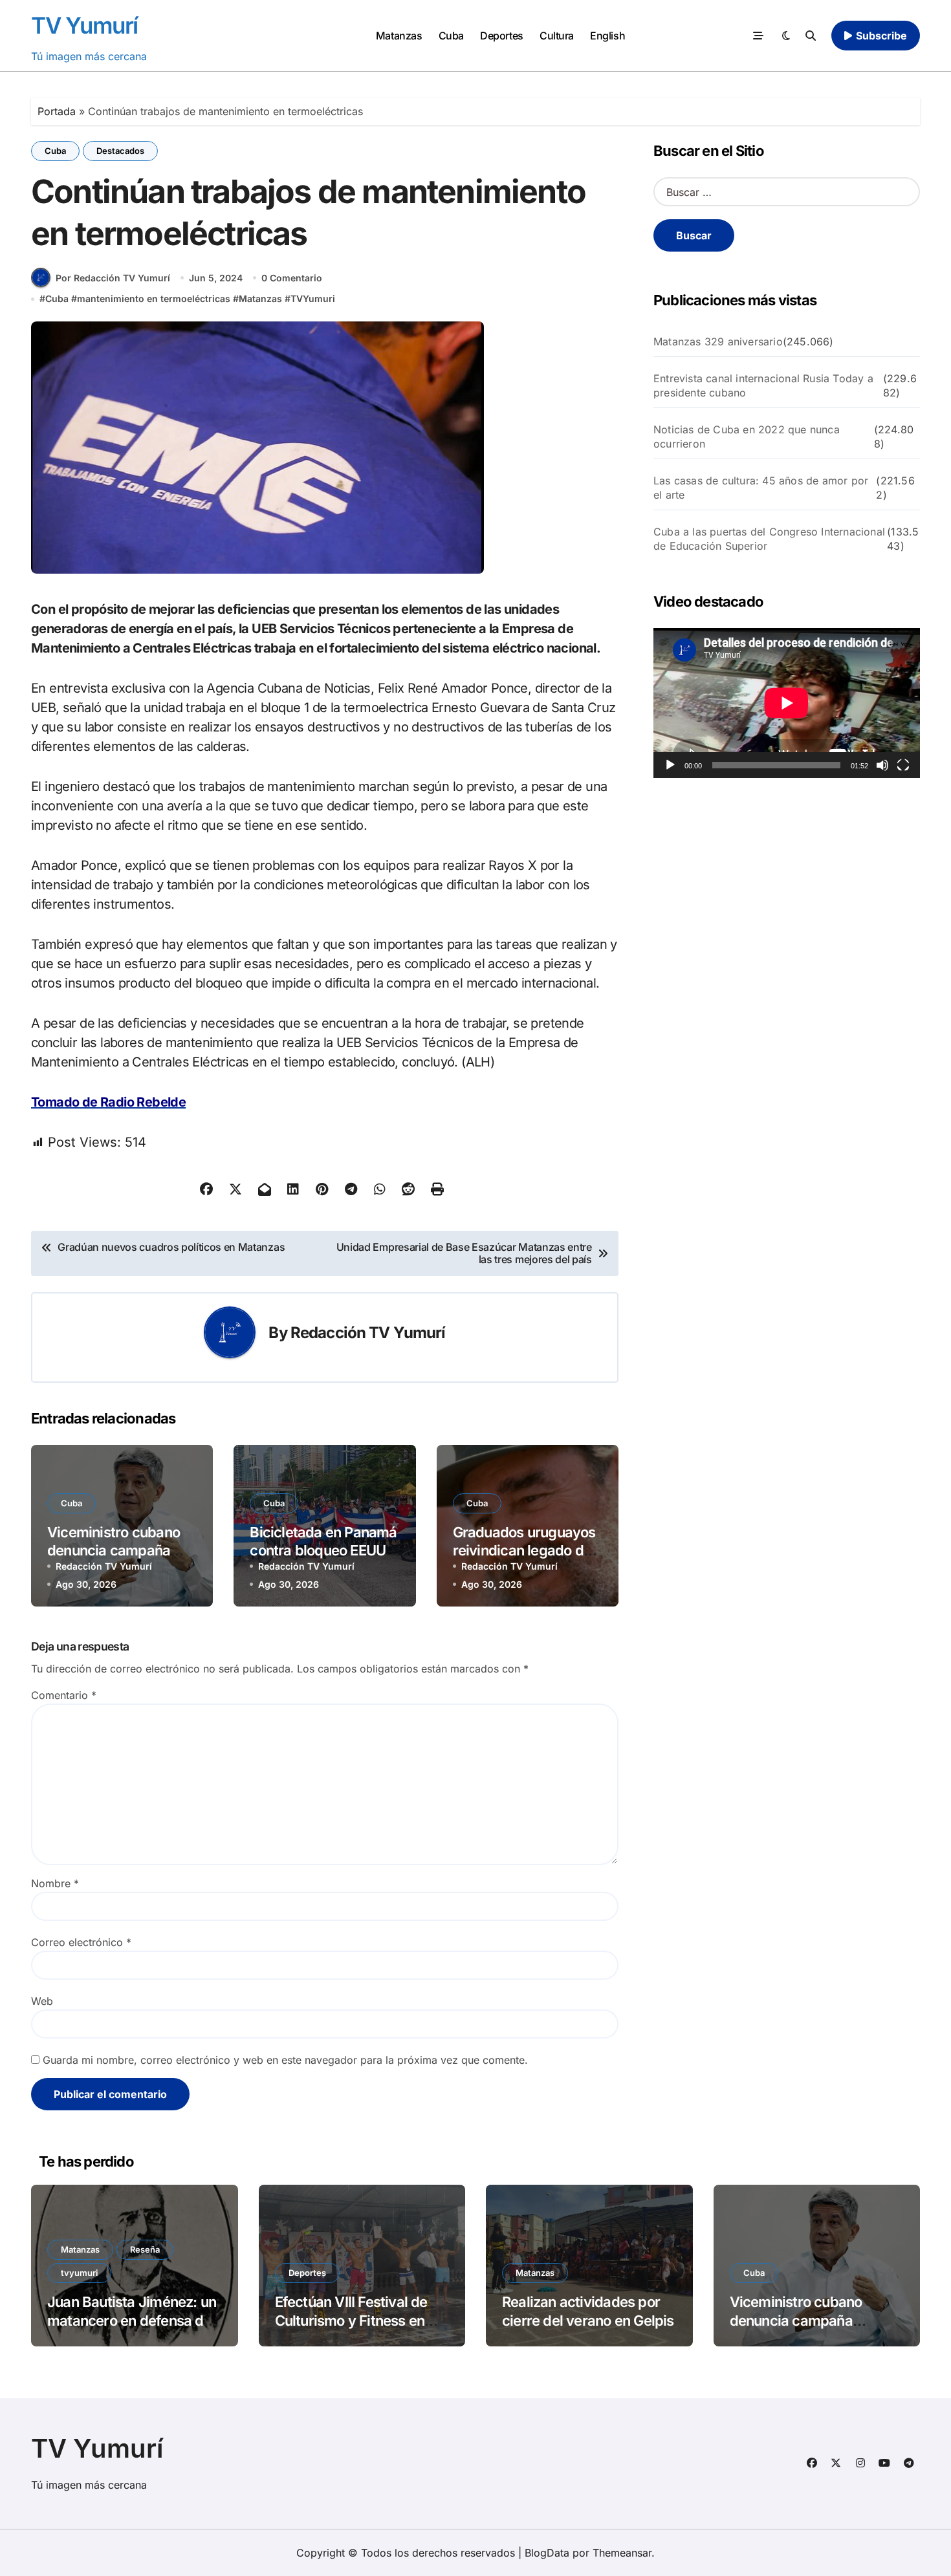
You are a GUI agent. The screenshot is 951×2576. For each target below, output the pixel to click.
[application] (787, 703)
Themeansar (622, 2553)
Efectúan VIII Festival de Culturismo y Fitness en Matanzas (351, 2320)
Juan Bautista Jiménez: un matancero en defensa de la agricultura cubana (132, 2320)
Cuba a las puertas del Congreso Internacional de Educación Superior (769, 539)
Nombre (55, 1883)
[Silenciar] (882, 765)
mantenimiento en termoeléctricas (154, 298)
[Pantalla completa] (903, 765)
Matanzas (399, 36)
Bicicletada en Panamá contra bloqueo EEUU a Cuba (323, 1551)
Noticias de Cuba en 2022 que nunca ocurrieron (747, 437)
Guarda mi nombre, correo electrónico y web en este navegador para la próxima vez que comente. (285, 2060)
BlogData (547, 2553)
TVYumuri (313, 298)
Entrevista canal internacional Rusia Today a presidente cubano (763, 385)
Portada (57, 111)
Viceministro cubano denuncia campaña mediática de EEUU (114, 1551)
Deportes (501, 36)
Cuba (451, 36)
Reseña (145, 2249)
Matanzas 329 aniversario (718, 341)
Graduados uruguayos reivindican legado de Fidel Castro (524, 1551)
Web (42, 2001)
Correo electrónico (81, 1942)
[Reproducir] (670, 765)
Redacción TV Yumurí (368, 1333)
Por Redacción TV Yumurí (113, 278)
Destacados (120, 151)
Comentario (64, 1695)
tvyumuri (79, 2273)
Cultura (557, 36)
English (607, 36)
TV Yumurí (84, 25)
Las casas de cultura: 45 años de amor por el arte (761, 488)
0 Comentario (292, 278)
